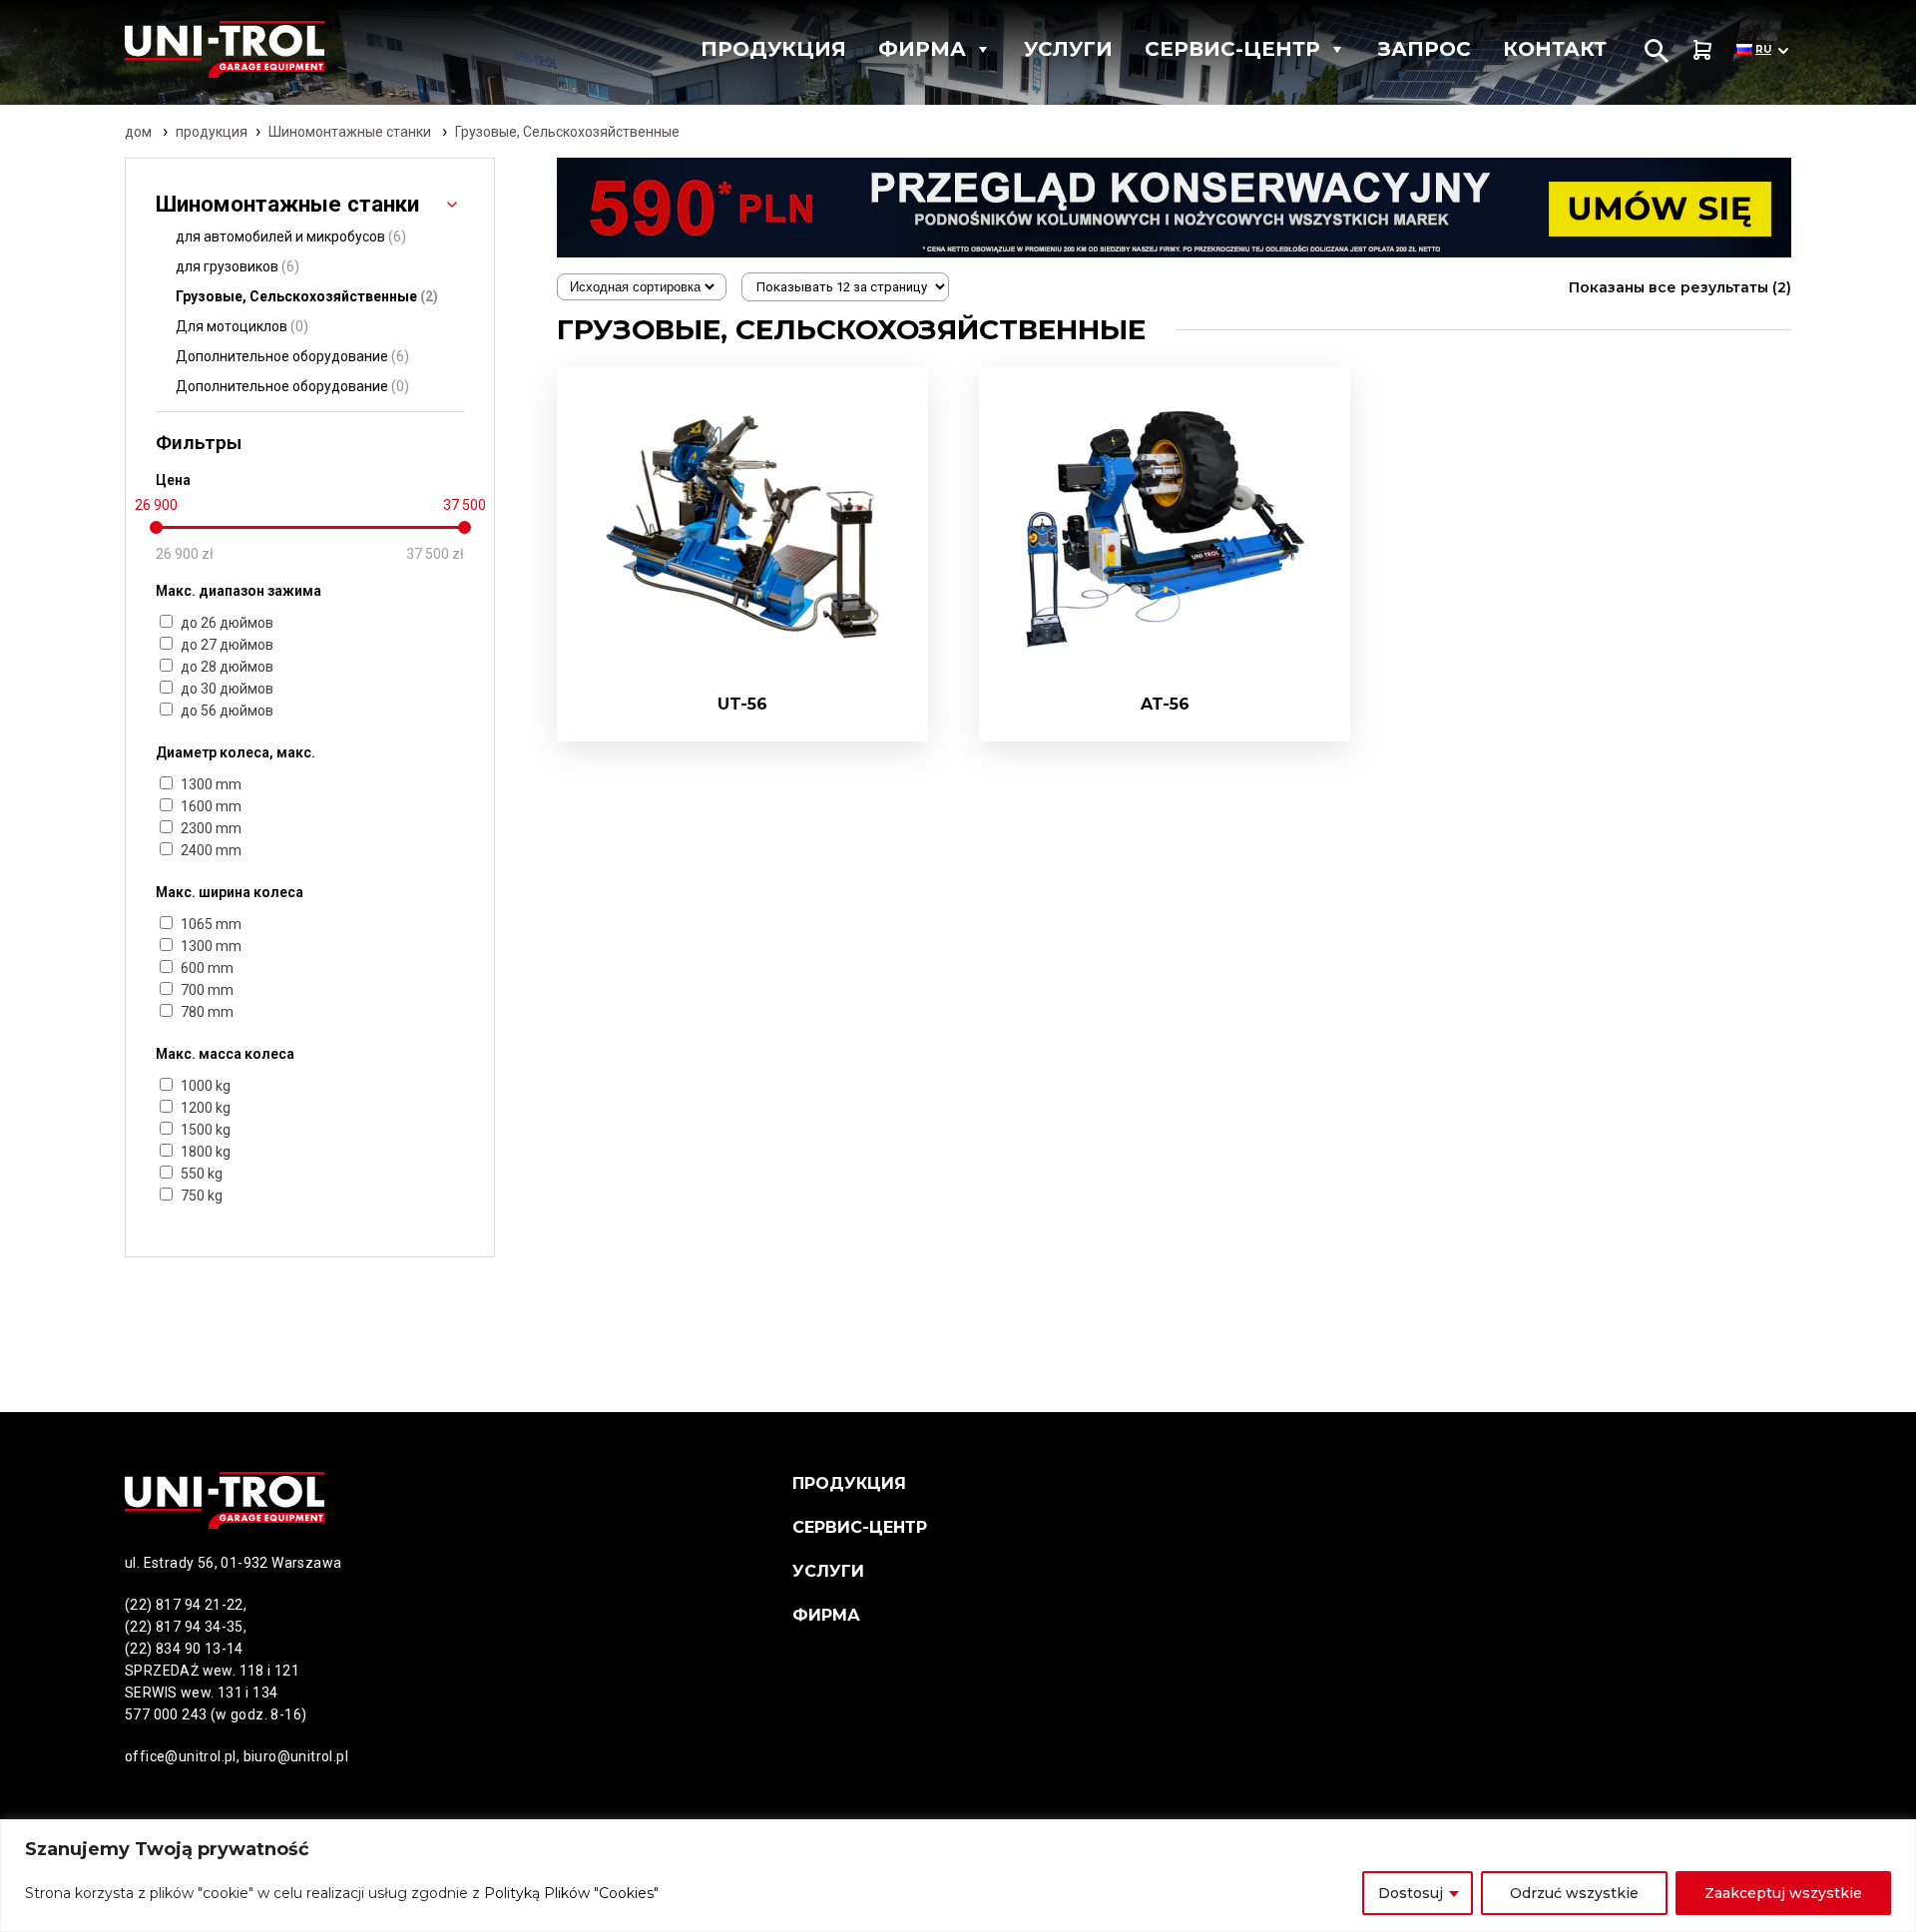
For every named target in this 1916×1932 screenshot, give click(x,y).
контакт (1555, 49)
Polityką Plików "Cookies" (571, 1893)
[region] (958, 1876)
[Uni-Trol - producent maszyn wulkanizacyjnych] (263, 49)
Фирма (922, 49)
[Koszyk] (1702, 49)
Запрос (1425, 49)
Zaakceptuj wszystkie (1783, 1893)
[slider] (156, 527)
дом (138, 132)
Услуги (1068, 49)
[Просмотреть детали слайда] (1174, 208)
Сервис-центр (1232, 49)
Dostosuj (1411, 1893)
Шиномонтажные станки (350, 132)
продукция (212, 132)
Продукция (773, 49)
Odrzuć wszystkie (1574, 1893)
